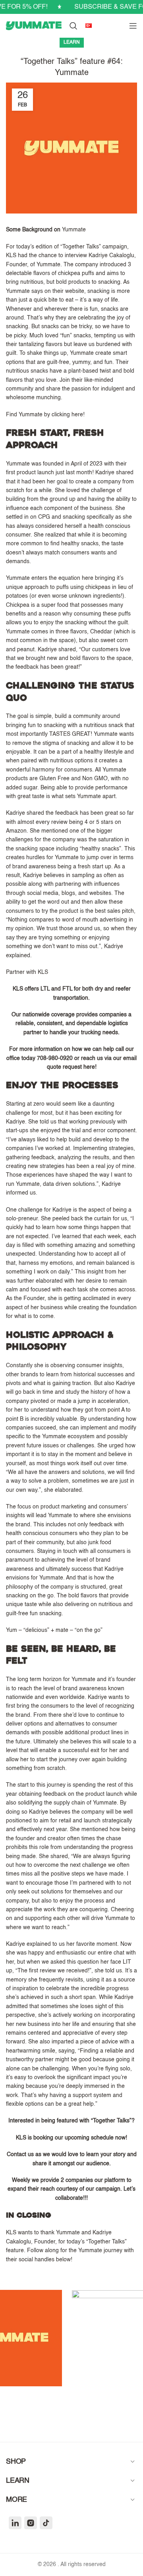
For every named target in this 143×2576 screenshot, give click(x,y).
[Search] (73, 26)
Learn (72, 42)
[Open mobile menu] (133, 26)
